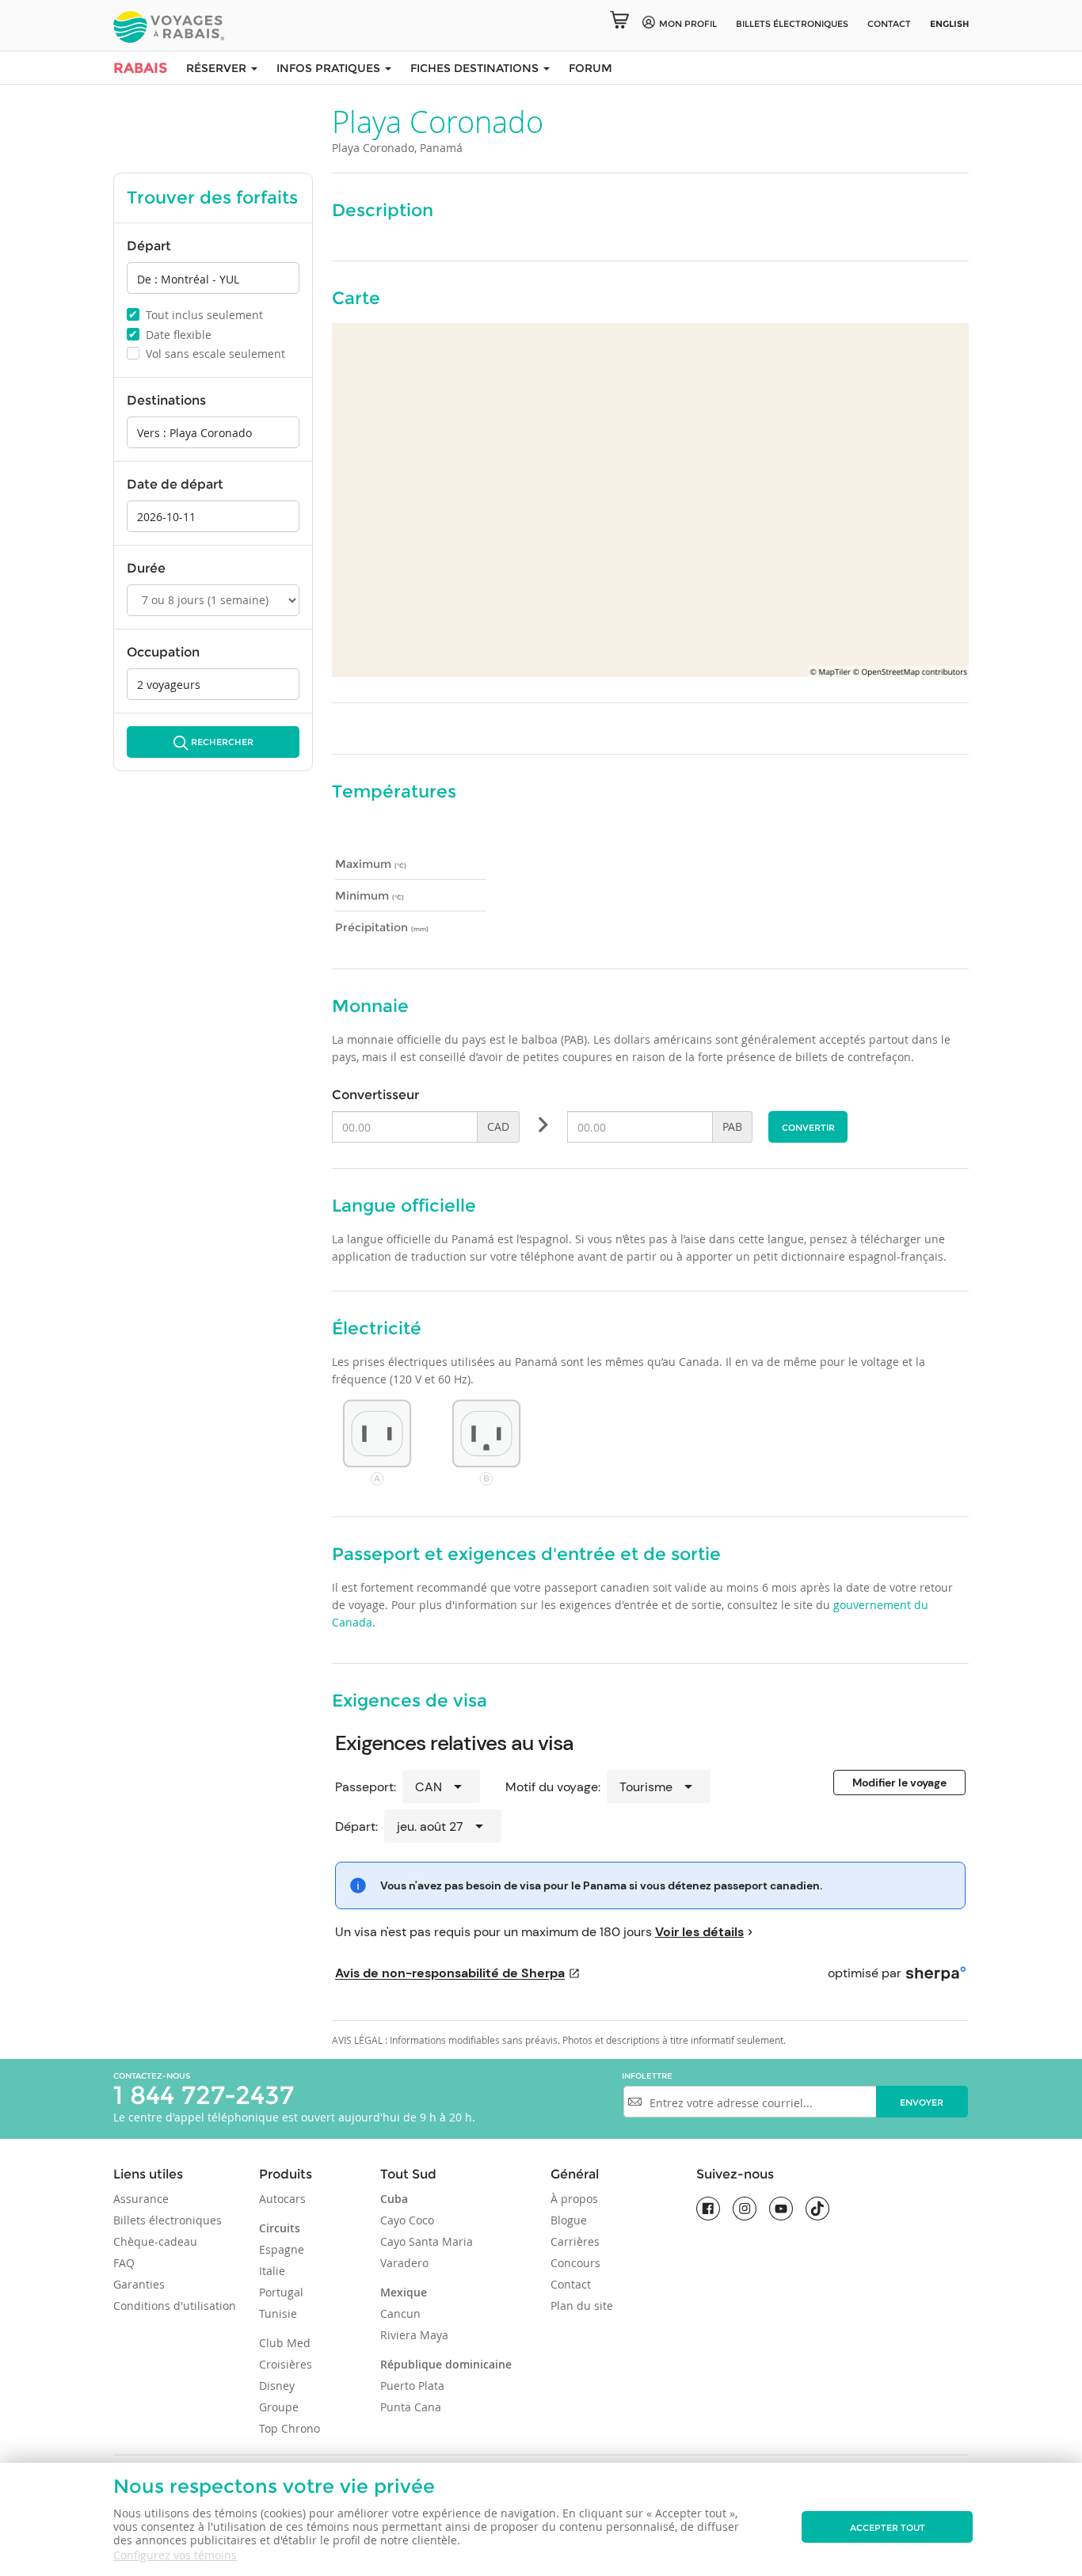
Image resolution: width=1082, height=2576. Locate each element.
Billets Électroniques (792, 24)
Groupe (279, 2407)
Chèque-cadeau (155, 2241)
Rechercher (222, 742)
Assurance (141, 2199)
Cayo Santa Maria (427, 2241)
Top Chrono (290, 2428)
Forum (591, 68)
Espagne (282, 2249)
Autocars (282, 2199)
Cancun (400, 2313)
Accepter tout (888, 2528)
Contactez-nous (152, 2076)
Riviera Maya (414, 2335)
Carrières (575, 2241)
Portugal (281, 2292)
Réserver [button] (218, 68)
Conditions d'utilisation (175, 2306)
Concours (575, 2263)
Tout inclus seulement (196, 314)
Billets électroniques (168, 2220)
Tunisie (278, 2313)
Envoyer (922, 2102)
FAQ (124, 2263)
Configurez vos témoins (175, 2555)
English (949, 24)
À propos (574, 2199)
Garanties (139, 2284)
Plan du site (582, 2306)
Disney (277, 2386)
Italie (272, 2271)
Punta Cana (411, 2407)
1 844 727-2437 (204, 2095)
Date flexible (170, 334)
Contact (889, 24)
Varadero (404, 2263)
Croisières (286, 2364)
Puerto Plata (412, 2386)
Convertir (808, 1128)
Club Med (285, 2343)
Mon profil (688, 24)
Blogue (569, 2220)
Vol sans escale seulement (207, 354)
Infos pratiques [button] (330, 68)
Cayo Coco (407, 2220)
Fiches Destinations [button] (476, 68)
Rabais (140, 68)
